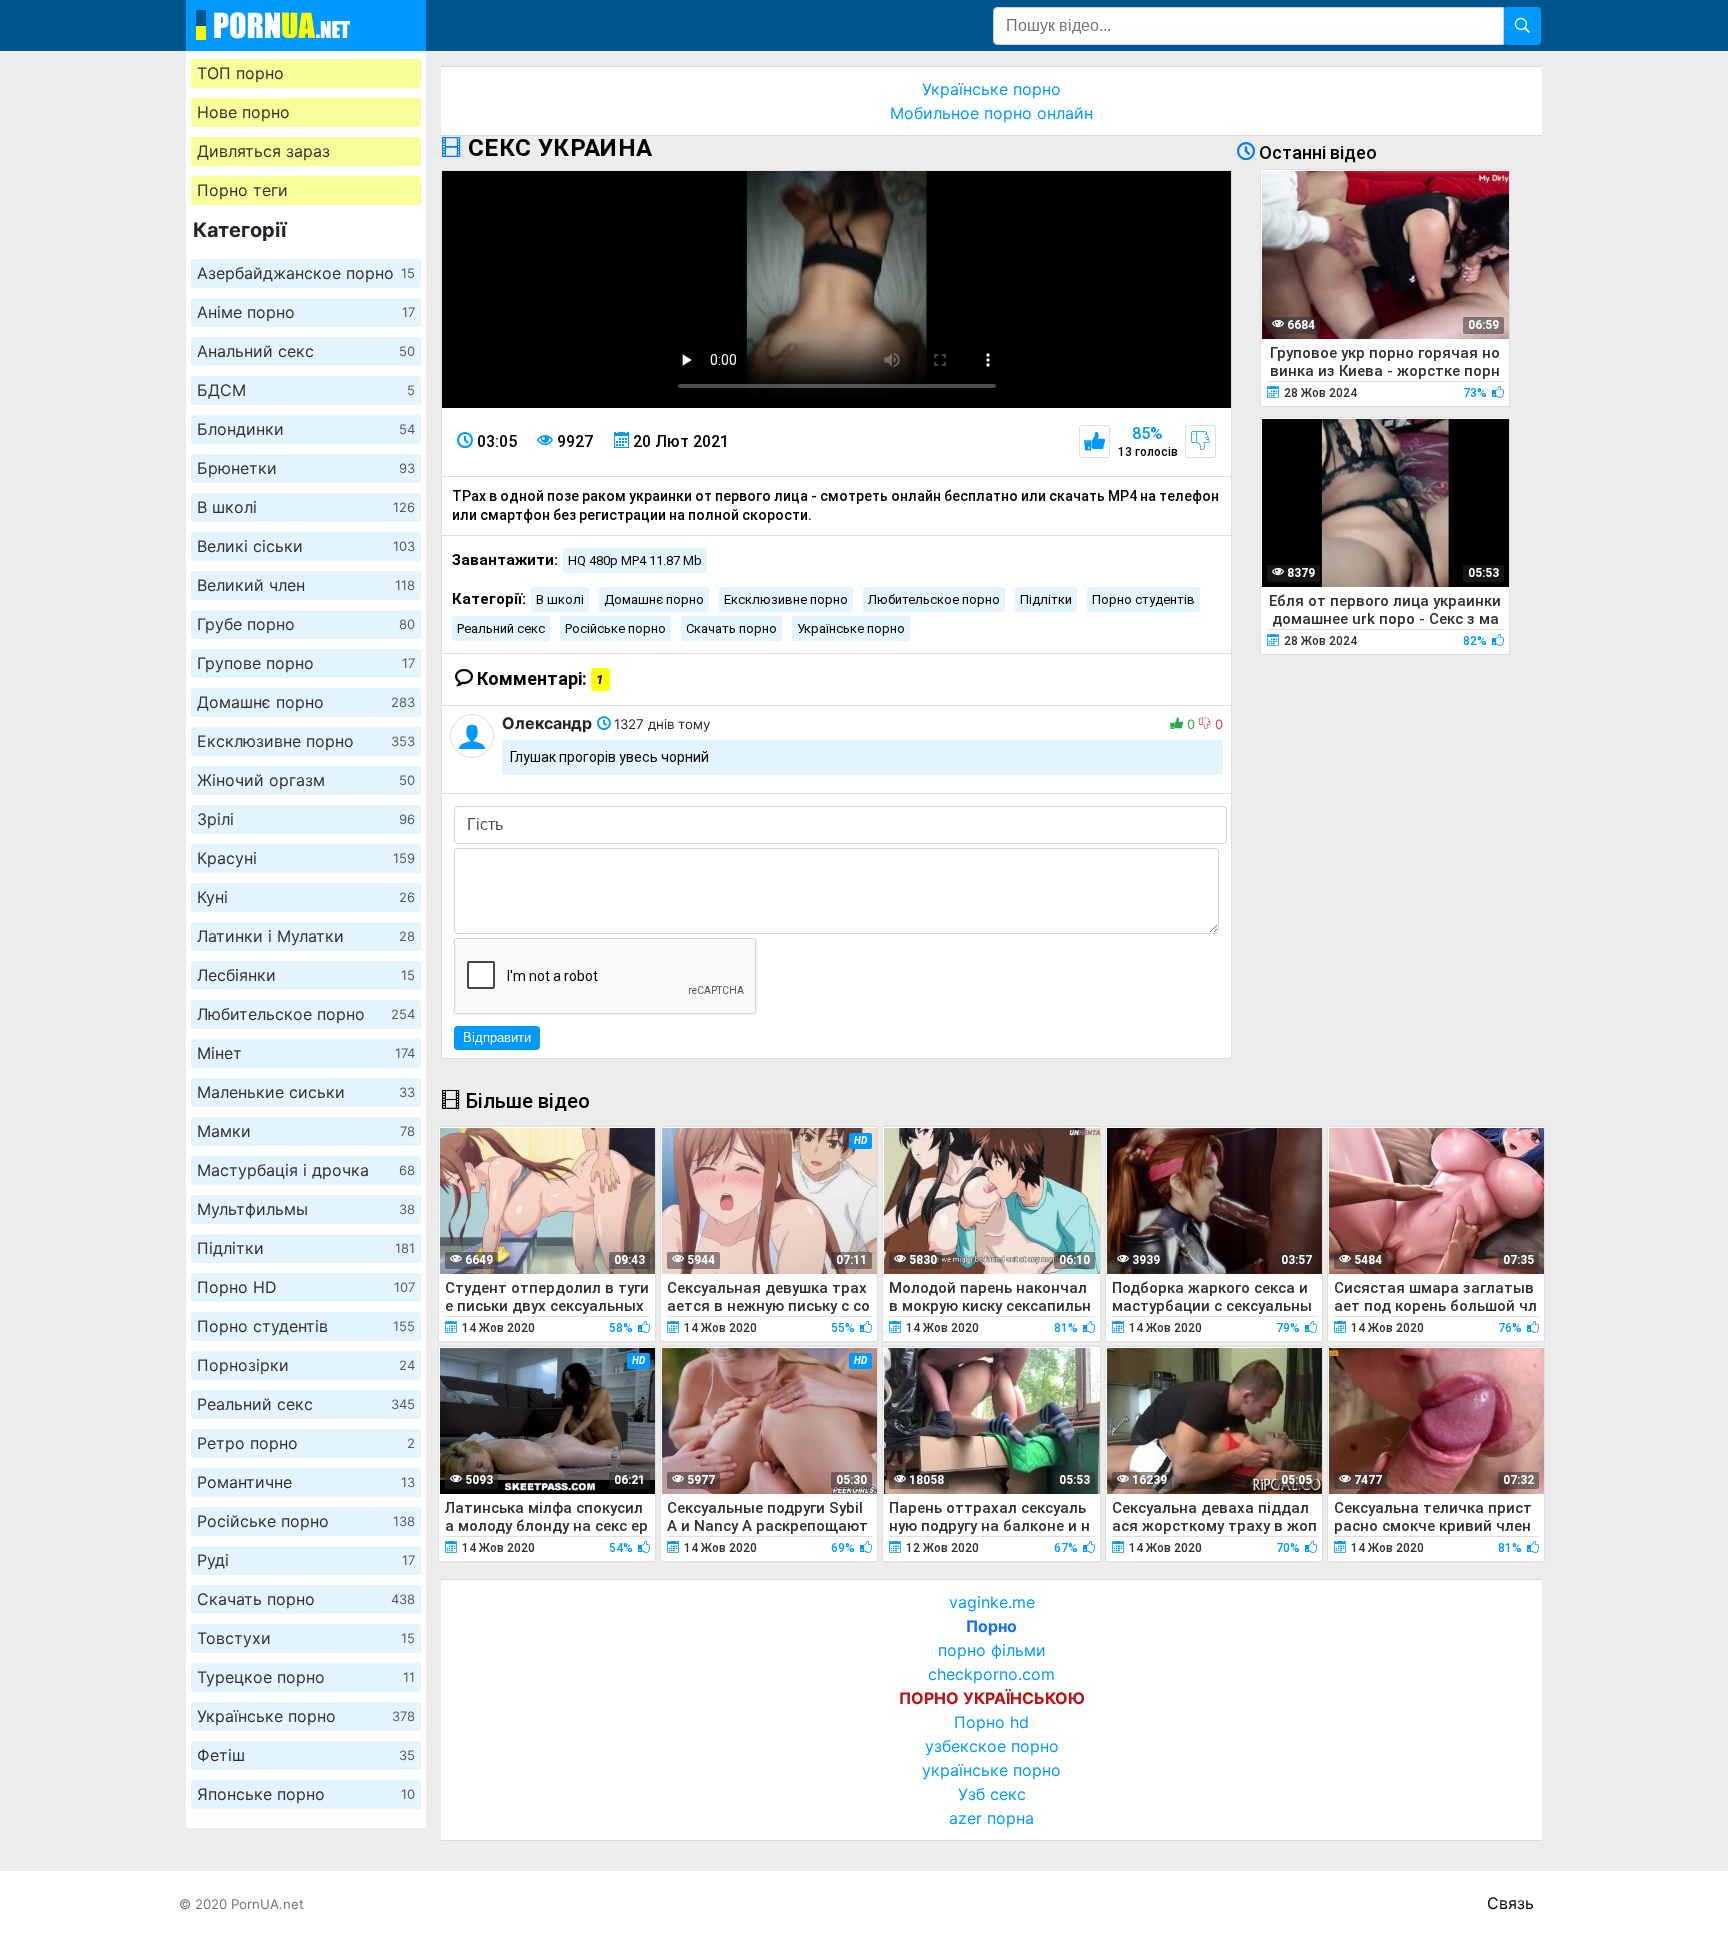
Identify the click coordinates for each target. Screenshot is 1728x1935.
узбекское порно (992, 1746)
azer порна (991, 1818)
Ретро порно (306, 1443)
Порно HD (306, 1287)
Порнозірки (306, 1365)
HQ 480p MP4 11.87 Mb (635, 560)
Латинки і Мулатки (306, 936)
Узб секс (992, 1794)
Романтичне (306, 1482)
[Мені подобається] (1094, 441)
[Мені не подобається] (1200, 441)
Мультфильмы (306, 1209)
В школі (306, 507)
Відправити (497, 1037)
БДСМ (306, 390)
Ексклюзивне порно (306, 741)
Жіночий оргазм (306, 780)
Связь (1510, 1903)
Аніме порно (306, 312)
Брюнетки (306, 468)
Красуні (306, 858)
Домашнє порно (306, 702)
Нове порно (243, 112)
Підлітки (306, 1248)
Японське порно (306, 1794)
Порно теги (242, 190)
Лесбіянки (306, 975)
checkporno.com (991, 1674)
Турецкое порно (306, 1677)
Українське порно (306, 1716)
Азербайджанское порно (306, 273)
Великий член (306, 585)
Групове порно (306, 663)
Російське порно (306, 1521)
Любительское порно (306, 1014)
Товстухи (306, 1638)
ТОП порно (240, 73)
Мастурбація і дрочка (306, 1170)
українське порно (991, 1770)
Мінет (306, 1053)
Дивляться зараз (263, 151)
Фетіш (306, 1755)
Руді (306, 1560)
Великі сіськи (306, 546)
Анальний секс (306, 351)
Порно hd (991, 1722)
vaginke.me (992, 1602)
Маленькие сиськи (306, 1092)
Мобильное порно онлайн (991, 113)
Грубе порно (306, 624)
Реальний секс (306, 1404)
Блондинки (306, 429)
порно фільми (992, 1650)
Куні (306, 897)
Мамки (306, 1131)
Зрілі (306, 819)
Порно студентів (306, 1326)
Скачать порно (306, 1599)
